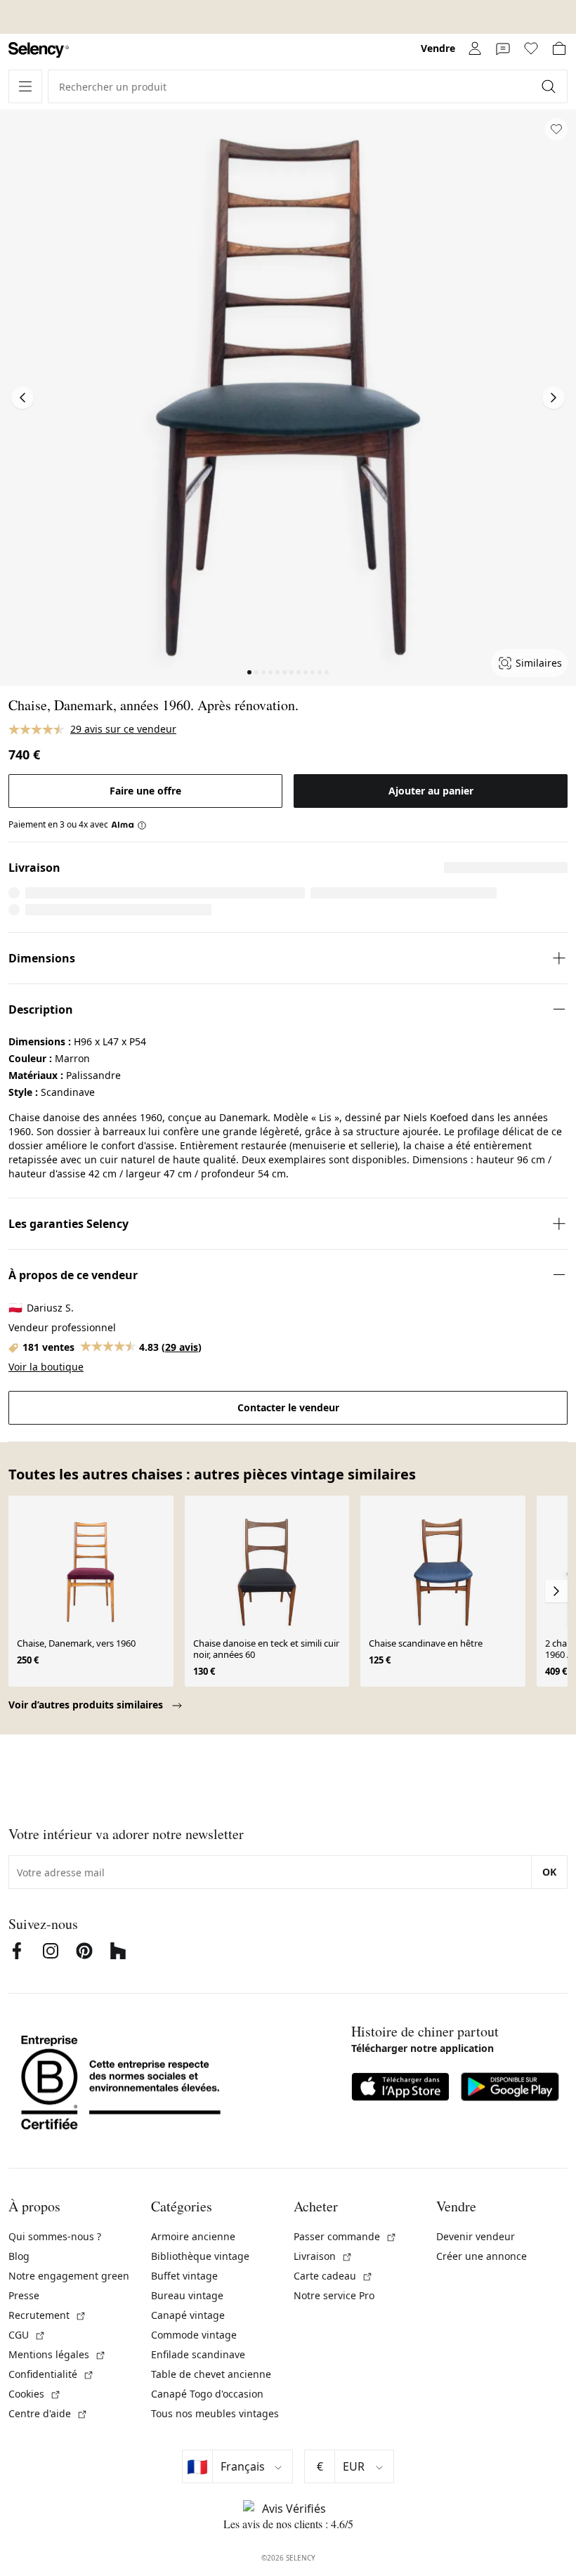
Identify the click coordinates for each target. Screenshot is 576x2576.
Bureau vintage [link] (187, 2295)
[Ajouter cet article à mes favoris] (556, 129)
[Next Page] (554, 398)
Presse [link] (24, 2295)
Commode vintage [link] (194, 2335)
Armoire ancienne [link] (193, 2236)
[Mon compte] (475, 48)
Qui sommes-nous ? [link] (55, 2236)
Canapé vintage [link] (188, 2315)
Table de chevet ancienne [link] (211, 2374)
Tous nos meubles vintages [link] (215, 2413)
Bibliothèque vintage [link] (200, 2256)
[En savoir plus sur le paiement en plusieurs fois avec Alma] (129, 825)
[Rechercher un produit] (550, 86)
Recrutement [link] (47, 2315)
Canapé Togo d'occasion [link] (207, 2394)
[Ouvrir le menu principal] (25, 86)
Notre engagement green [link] (69, 2276)
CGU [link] (27, 2335)
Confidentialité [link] (51, 2374)
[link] (39, 50)
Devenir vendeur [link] (476, 2236)
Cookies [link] (35, 2394)
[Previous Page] (22, 398)
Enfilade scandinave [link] (198, 2354)
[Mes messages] (503, 48)
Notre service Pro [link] (334, 2295)
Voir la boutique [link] (46, 1367)
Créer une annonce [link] (482, 2256)
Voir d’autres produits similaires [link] (87, 1705)
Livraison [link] (323, 2256)
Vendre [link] (438, 48)
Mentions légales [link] (57, 2354)
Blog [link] (19, 2256)
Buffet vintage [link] (184, 2276)
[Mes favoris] (531, 48)
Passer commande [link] (345, 2236)
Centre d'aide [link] (48, 2413)
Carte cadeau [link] (333, 2276)
